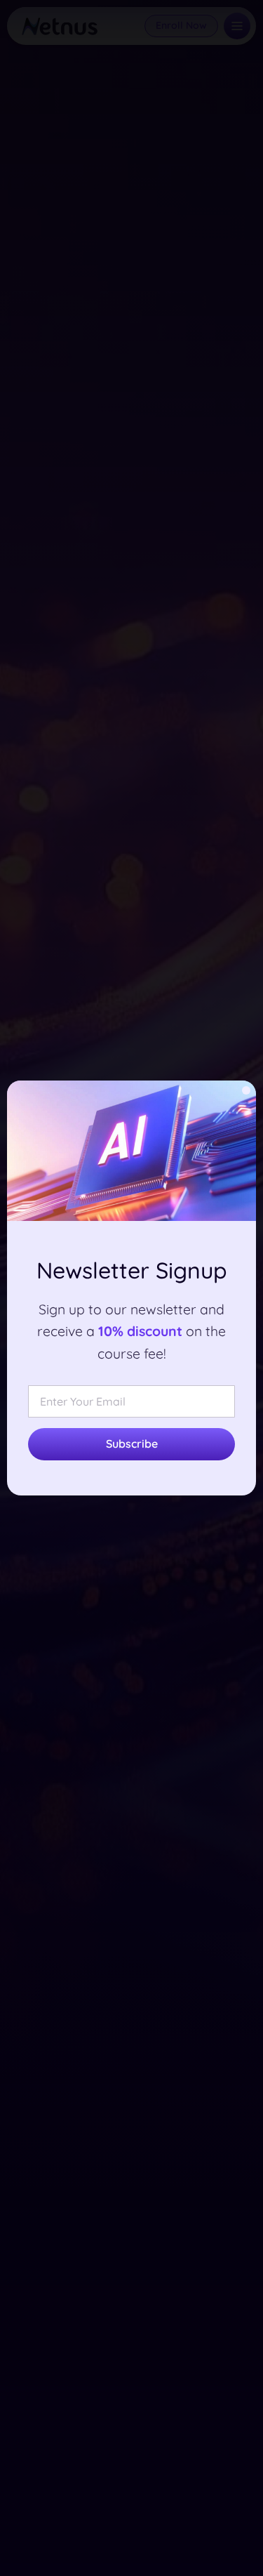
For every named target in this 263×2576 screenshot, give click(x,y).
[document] (131, 1288)
